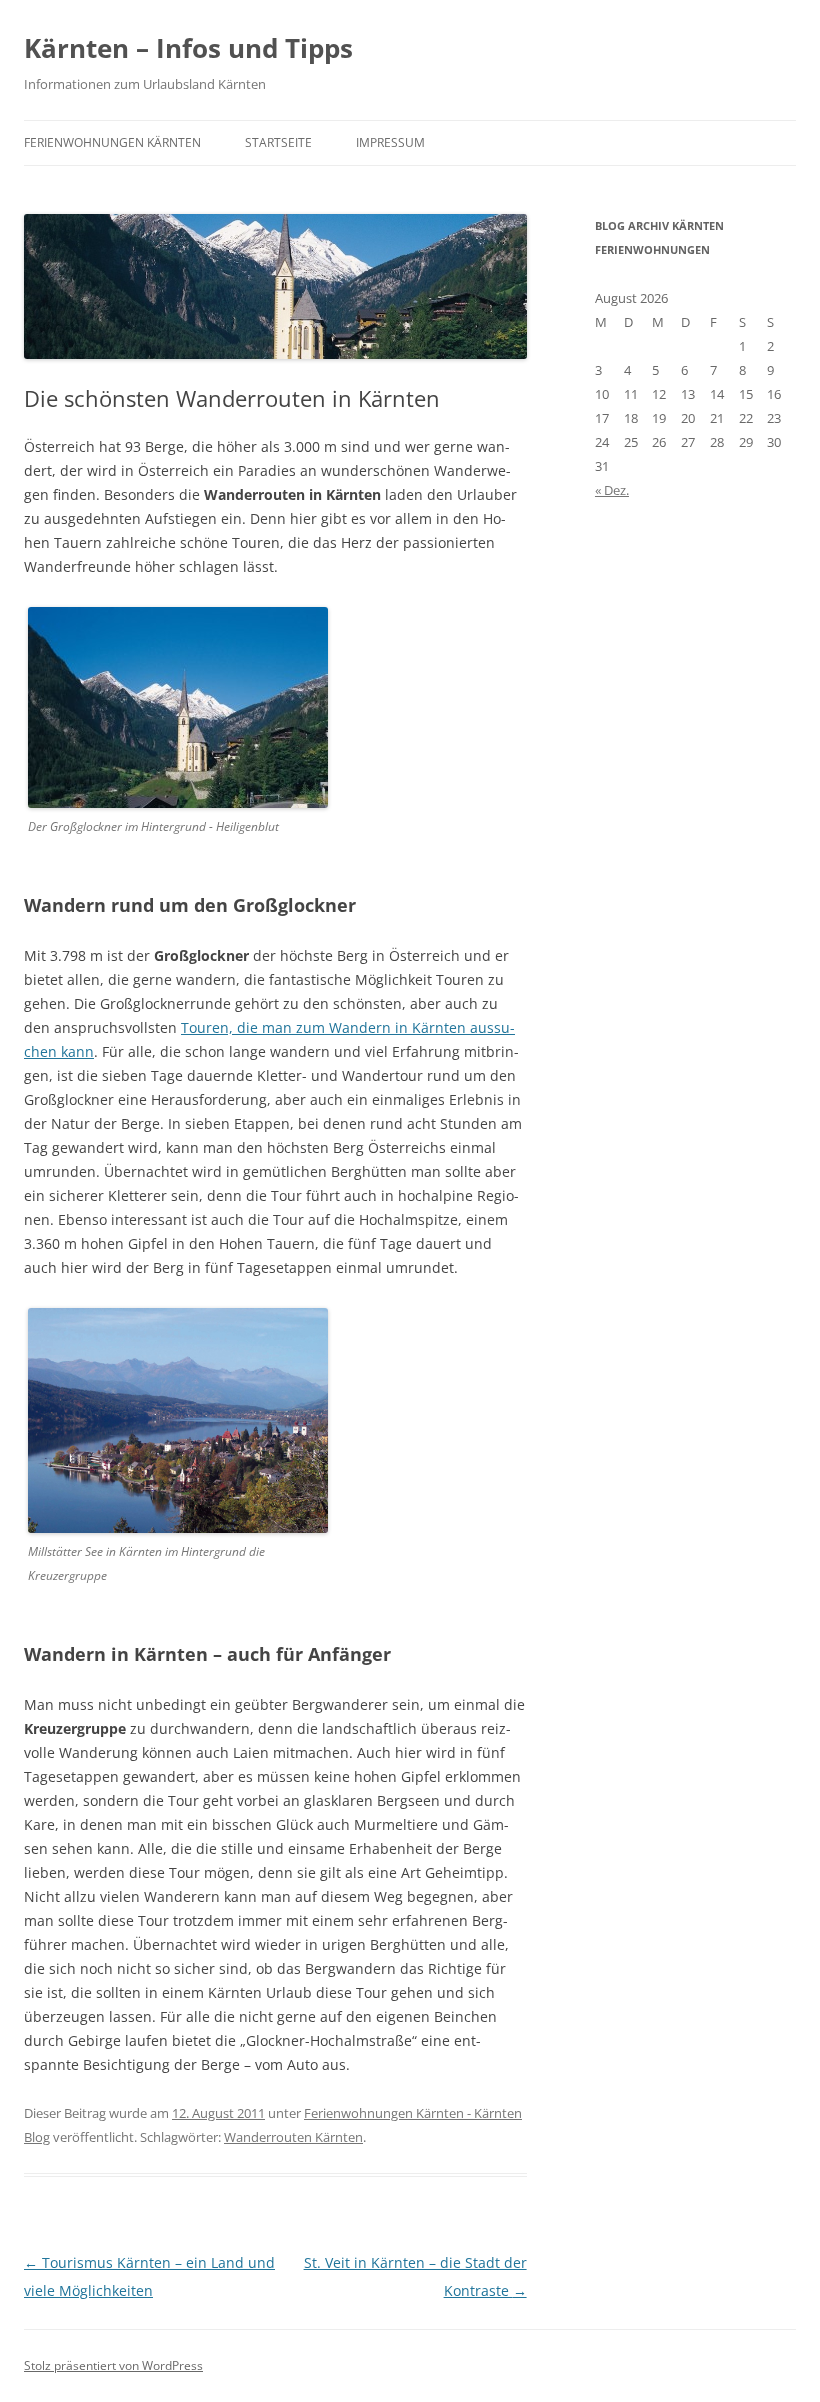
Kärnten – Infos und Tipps (188, 48)
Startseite (278, 142)
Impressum (390, 142)
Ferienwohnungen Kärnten (112, 142)
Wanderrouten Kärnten (293, 2137)
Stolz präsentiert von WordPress (113, 2365)
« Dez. (612, 490)
